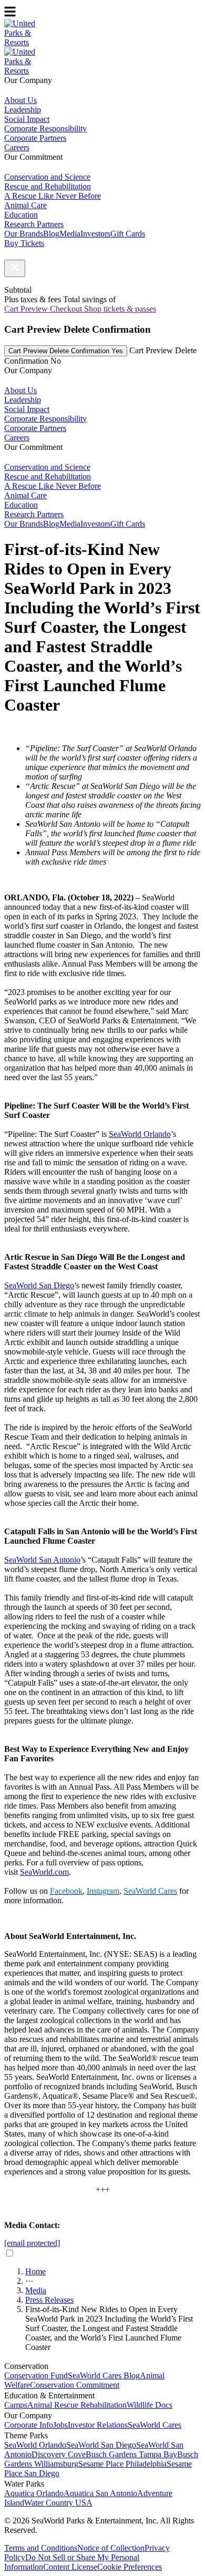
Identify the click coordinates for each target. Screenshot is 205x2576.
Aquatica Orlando (34, 2493)
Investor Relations (98, 2425)
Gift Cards (128, 234)
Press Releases (49, 2300)
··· (29, 2281)
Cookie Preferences (130, 2567)
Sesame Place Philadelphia (122, 2464)
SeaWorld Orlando (35, 2445)
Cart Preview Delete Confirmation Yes (66, 351)
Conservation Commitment (75, 2385)
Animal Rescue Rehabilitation (77, 2405)
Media (70, 234)
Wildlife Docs (150, 2405)
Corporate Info (29, 2425)
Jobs (60, 2425)
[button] (15, 268)
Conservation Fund (36, 2375)
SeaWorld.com (44, 1872)
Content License (70, 2567)
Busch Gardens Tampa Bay (131, 2454)
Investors (95, 234)
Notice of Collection (111, 2548)
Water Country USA (58, 2503)
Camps (16, 2405)
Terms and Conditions (41, 2548)
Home (35, 2271)
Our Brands (24, 234)
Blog (51, 234)
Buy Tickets (24, 243)
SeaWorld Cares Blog (104, 2375)
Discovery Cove (59, 2454)
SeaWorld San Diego (101, 2445)
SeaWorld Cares (155, 2425)
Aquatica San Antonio (100, 2493)
